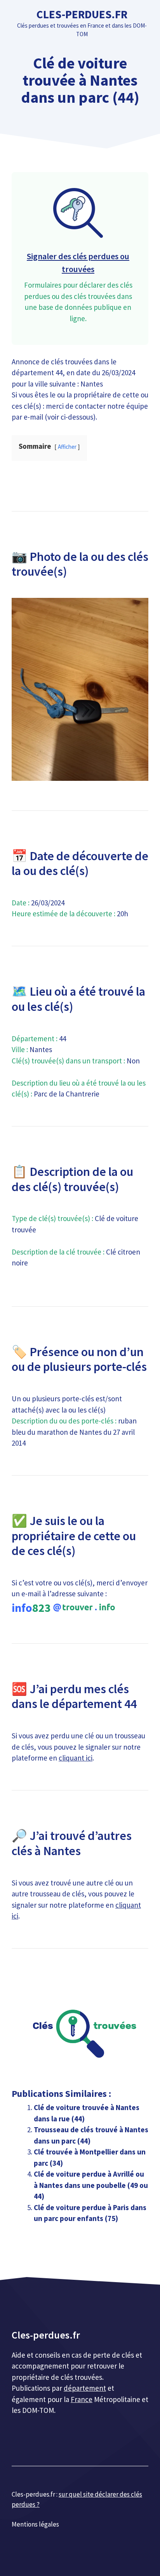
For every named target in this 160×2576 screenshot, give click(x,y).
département (85, 2388)
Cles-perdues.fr (82, 14)
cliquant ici (76, 1758)
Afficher (67, 447)
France (82, 2399)
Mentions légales (35, 2524)
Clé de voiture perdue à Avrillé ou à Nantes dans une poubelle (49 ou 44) (91, 2185)
